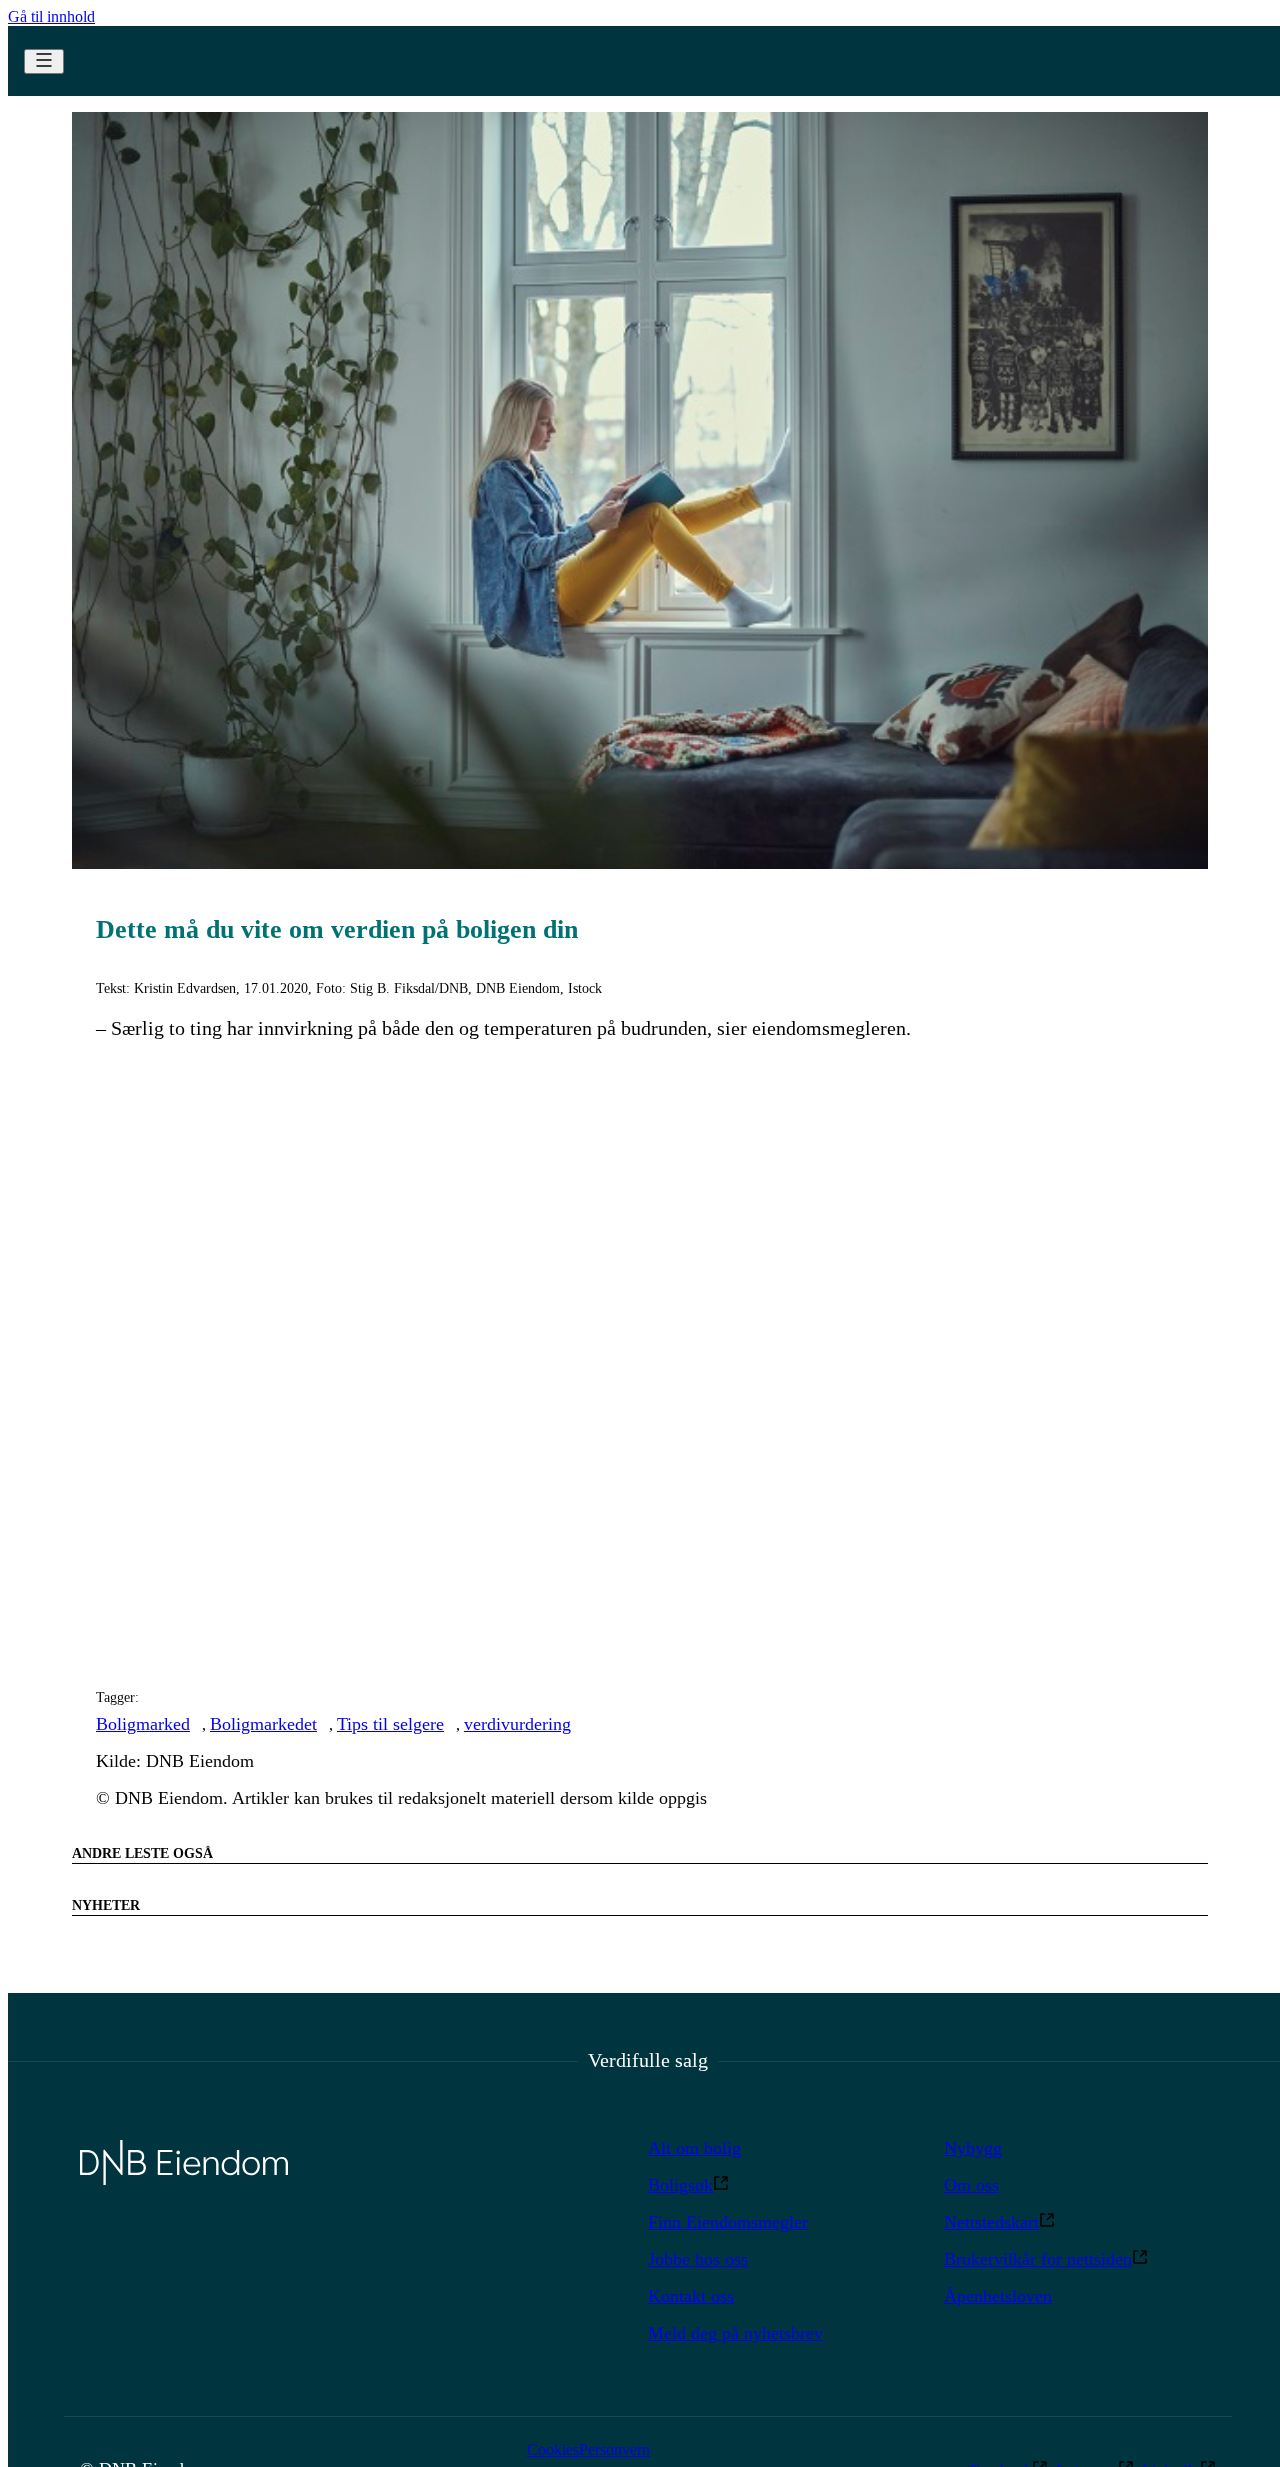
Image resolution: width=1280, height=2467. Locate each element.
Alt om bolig (694, 2148)
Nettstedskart (991, 2222)
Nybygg (973, 2148)
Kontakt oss (691, 2296)
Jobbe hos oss (698, 2259)
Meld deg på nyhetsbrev (735, 2333)
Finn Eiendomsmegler (728, 2222)
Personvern (614, 2449)
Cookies (553, 2449)
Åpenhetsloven (998, 2296)
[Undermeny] (44, 61)
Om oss (971, 2185)
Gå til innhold (51, 16)
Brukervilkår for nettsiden (1038, 2259)
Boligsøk (680, 2185)
